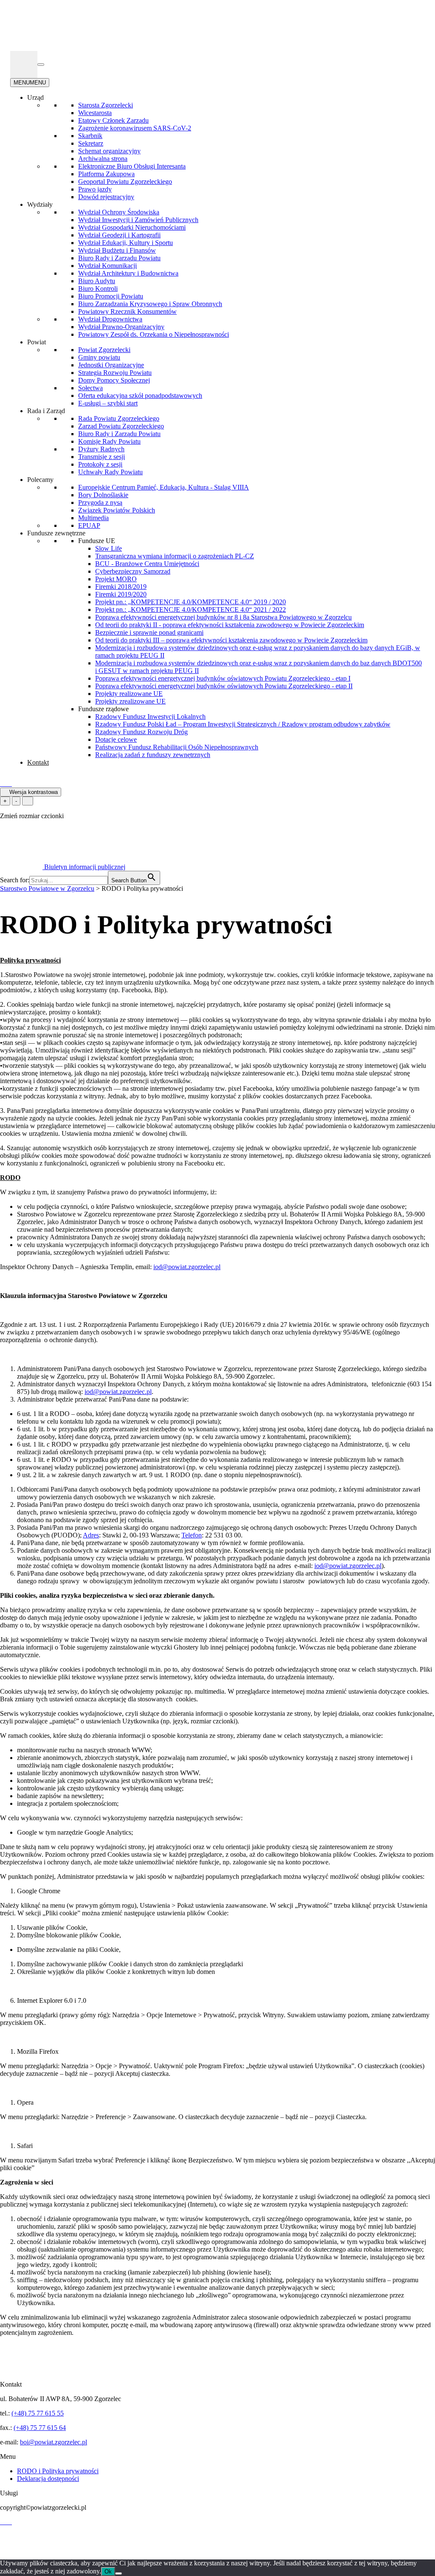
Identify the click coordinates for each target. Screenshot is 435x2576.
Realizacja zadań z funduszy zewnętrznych (153, 755)
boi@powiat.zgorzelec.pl (54, 2442)
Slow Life (109, 548)
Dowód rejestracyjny (106, 197)
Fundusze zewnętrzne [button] (56, 533)
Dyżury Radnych (101, 449)
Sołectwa (90, 388)
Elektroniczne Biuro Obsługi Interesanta (132, 166)
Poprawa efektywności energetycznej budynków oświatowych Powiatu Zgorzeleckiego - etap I (223, 678)
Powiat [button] (37, 342)
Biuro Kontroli (98, 289)
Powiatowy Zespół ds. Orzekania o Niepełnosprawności (154, 334)
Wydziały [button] (40, 204)
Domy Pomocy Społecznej (114, 380)
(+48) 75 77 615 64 (40, 2428)
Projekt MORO (116, 579)
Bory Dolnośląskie (103, 495)
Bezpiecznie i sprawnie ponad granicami (149, 632)
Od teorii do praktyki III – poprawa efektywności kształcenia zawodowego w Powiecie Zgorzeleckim (231, 640)
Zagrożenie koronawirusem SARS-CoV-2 (135, 128)
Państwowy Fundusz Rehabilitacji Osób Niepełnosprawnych (177, 747)
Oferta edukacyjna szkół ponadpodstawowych (140, 396)
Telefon (192, 1535)
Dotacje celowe (116, 739)
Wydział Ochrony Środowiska (119, 212)
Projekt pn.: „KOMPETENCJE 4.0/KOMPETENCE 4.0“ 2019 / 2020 (191, 602)
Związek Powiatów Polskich (117, 510)
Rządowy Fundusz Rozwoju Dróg (141, 732)
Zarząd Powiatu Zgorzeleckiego (121, 426)
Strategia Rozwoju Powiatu (115, 373)
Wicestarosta (95, 113)
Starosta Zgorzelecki (106, 105)
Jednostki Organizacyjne (111, 365)
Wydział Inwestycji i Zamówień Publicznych (138, 220)
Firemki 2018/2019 (121, 587)
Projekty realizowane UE (129, 694)
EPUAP (89, 525)
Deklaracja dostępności (48, 2479)
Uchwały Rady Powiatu (110, 472)
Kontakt (38, 762)
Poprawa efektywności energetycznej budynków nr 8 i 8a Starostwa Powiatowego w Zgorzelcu (223, 617)
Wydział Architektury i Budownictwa (128, 273)
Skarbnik (90, 136)
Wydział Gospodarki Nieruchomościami (132, 227)
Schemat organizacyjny (109, 151)
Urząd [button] (35, 97)
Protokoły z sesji (100, 464)
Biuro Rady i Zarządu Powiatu (119, 258)
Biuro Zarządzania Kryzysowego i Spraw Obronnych (150, 304)
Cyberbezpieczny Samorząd (133, 571)
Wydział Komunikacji (107, 266)
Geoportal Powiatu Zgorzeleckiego (125, 182)
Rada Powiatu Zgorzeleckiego (119, 418)
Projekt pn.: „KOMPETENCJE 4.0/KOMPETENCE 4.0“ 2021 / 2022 (191, 610)
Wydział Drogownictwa (110, 319)
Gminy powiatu (99, 357)
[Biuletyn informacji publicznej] (24, 65)
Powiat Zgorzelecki (104, 350)
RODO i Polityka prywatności (58, 2471)
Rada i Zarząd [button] (46, 411)
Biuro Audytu (97, 281)
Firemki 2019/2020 (121, 594)
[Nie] (119, 2573)
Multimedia (93, 518)
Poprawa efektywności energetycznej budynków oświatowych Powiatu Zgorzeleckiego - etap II (224, 686)
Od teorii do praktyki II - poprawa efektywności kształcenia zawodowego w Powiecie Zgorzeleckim (230, 625)
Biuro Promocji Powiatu (111, 296)
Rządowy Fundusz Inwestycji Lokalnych (150, 716)
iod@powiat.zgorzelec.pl (187, 1267)
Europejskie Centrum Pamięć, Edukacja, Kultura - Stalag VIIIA (164, 487)
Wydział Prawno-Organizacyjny (121, 327)
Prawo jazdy (95, 189)
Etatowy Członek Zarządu (113, 120)
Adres (91, 1535)
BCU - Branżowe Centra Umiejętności (147, 564)
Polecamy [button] (40, 480)
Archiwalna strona (103, 159)
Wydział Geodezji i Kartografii (119, 235)
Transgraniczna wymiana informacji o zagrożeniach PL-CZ (175, 556)
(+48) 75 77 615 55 (38, 2413)
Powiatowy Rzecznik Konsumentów (127, 311)
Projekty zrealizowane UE (130, 701)
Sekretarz (91, 143)
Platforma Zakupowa (106, 174)
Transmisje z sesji (102, 457)
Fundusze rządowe (103, 709)
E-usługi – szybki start (108, 403)
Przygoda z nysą (100, 503)
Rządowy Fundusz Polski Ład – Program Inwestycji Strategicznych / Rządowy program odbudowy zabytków (243, 724)
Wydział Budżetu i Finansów (117, 250)
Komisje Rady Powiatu (109, 441)
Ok (108, 2572)
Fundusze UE (97, 541)
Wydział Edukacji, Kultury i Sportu (126, 243)
